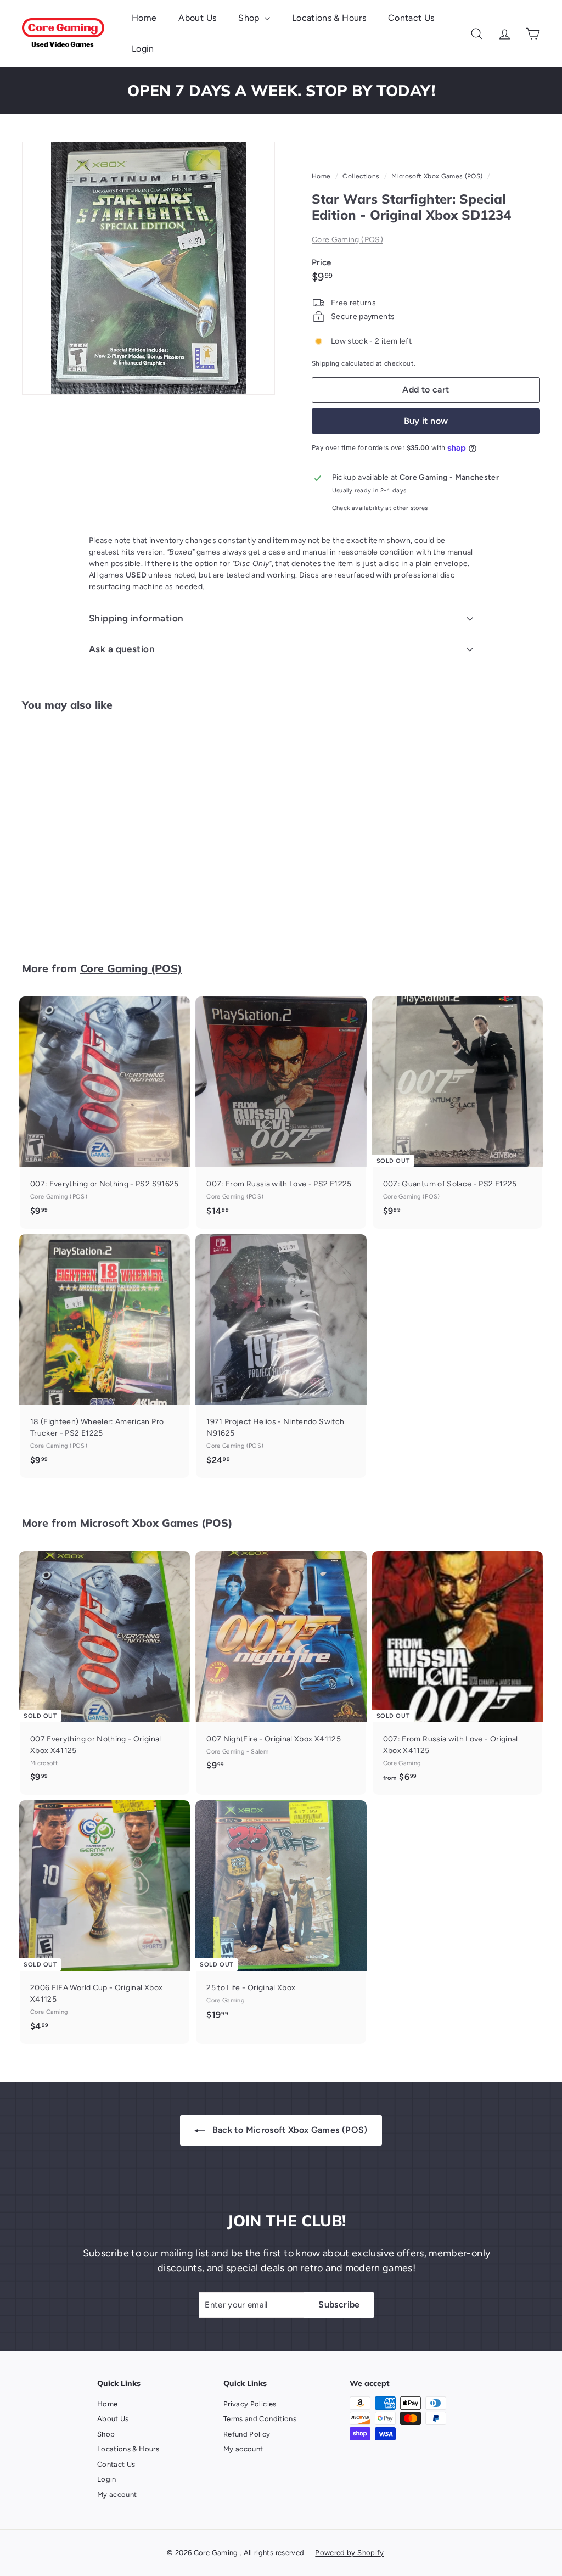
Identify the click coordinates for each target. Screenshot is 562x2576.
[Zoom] (148, 268)
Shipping (326, 363)
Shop (250, 18)
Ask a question (122, 649)
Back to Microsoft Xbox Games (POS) (288, 2130)
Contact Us (411, 18)
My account (117, 2494)
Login (143, 49)
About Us (197, 18)
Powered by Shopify (349, 2553)
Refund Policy (247, 2434)
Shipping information (136, 618)
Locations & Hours (329, 18)
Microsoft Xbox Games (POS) (437, 176)
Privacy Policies (250, 2404)
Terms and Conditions (260, 2419)
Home (144, 18)
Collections (362, 176)
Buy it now (426, 421)
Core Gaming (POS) (347, 240)
